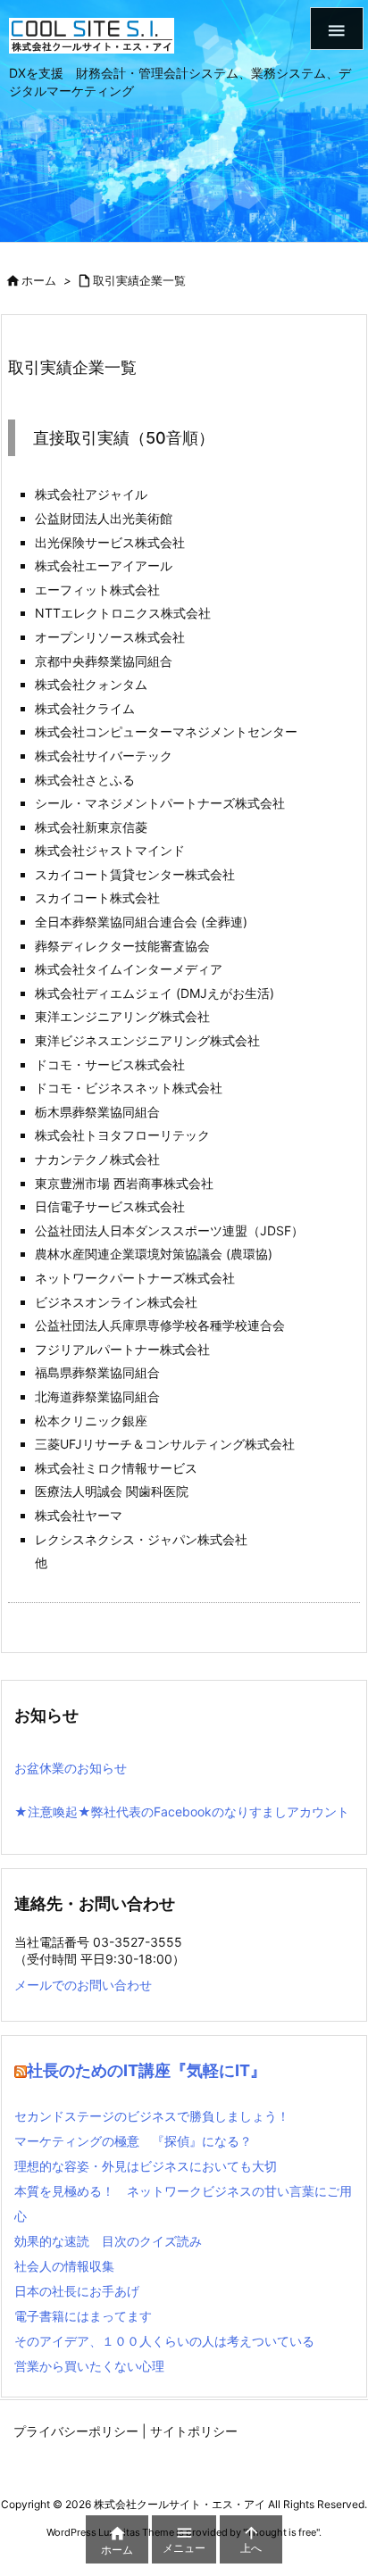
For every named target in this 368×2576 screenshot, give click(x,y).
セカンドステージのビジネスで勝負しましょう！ (152, 2116)
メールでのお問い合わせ (83, 1985)
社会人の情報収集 (64, 2266)
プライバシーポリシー (76, 2431)
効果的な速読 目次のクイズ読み (108, 2241)
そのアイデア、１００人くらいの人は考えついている (164, 2341)
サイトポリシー (194, 2431)
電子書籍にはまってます (83, 2316)
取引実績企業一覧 (139, 280)
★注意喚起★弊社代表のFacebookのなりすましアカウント (182, 1812)
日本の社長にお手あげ (77, 2291)
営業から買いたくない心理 (89, 2366)
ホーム (39, 280)
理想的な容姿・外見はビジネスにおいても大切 (146, 2166)
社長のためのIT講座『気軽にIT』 (146, 2070)
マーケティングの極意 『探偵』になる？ (133, 2141)
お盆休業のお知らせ (71, 1768)
